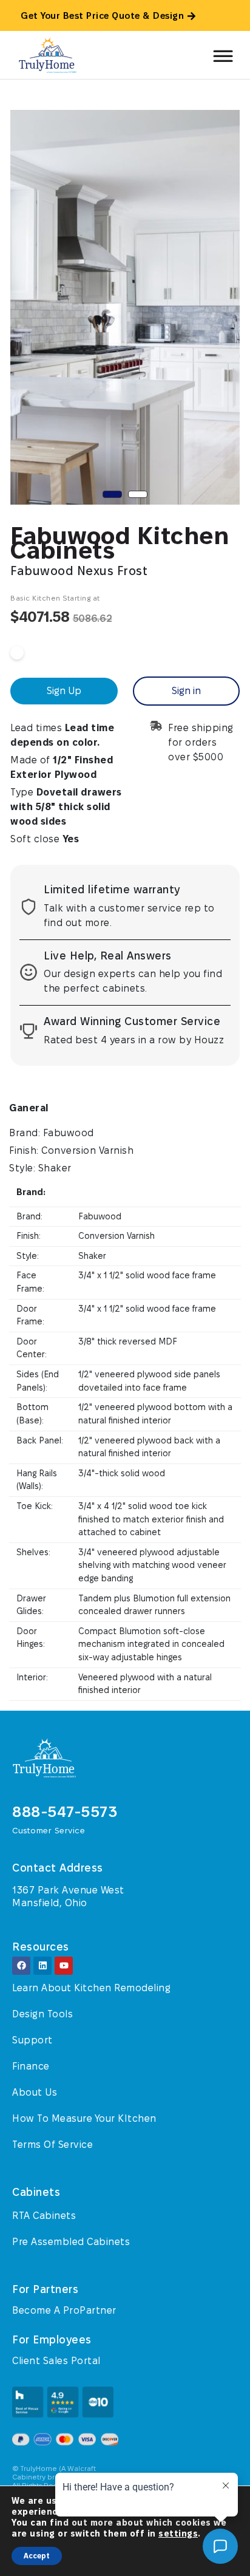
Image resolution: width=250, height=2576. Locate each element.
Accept (37, 2556)
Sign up (64, 691)
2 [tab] (138, 494)
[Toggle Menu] (222, 52)
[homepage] (73, 1758)
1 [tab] (112, 494)
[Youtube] (64, 1966)
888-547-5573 (65, 1812)
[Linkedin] (42, 1966)
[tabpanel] (125, 307)
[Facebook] (21, 1966)
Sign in (186, 691)
